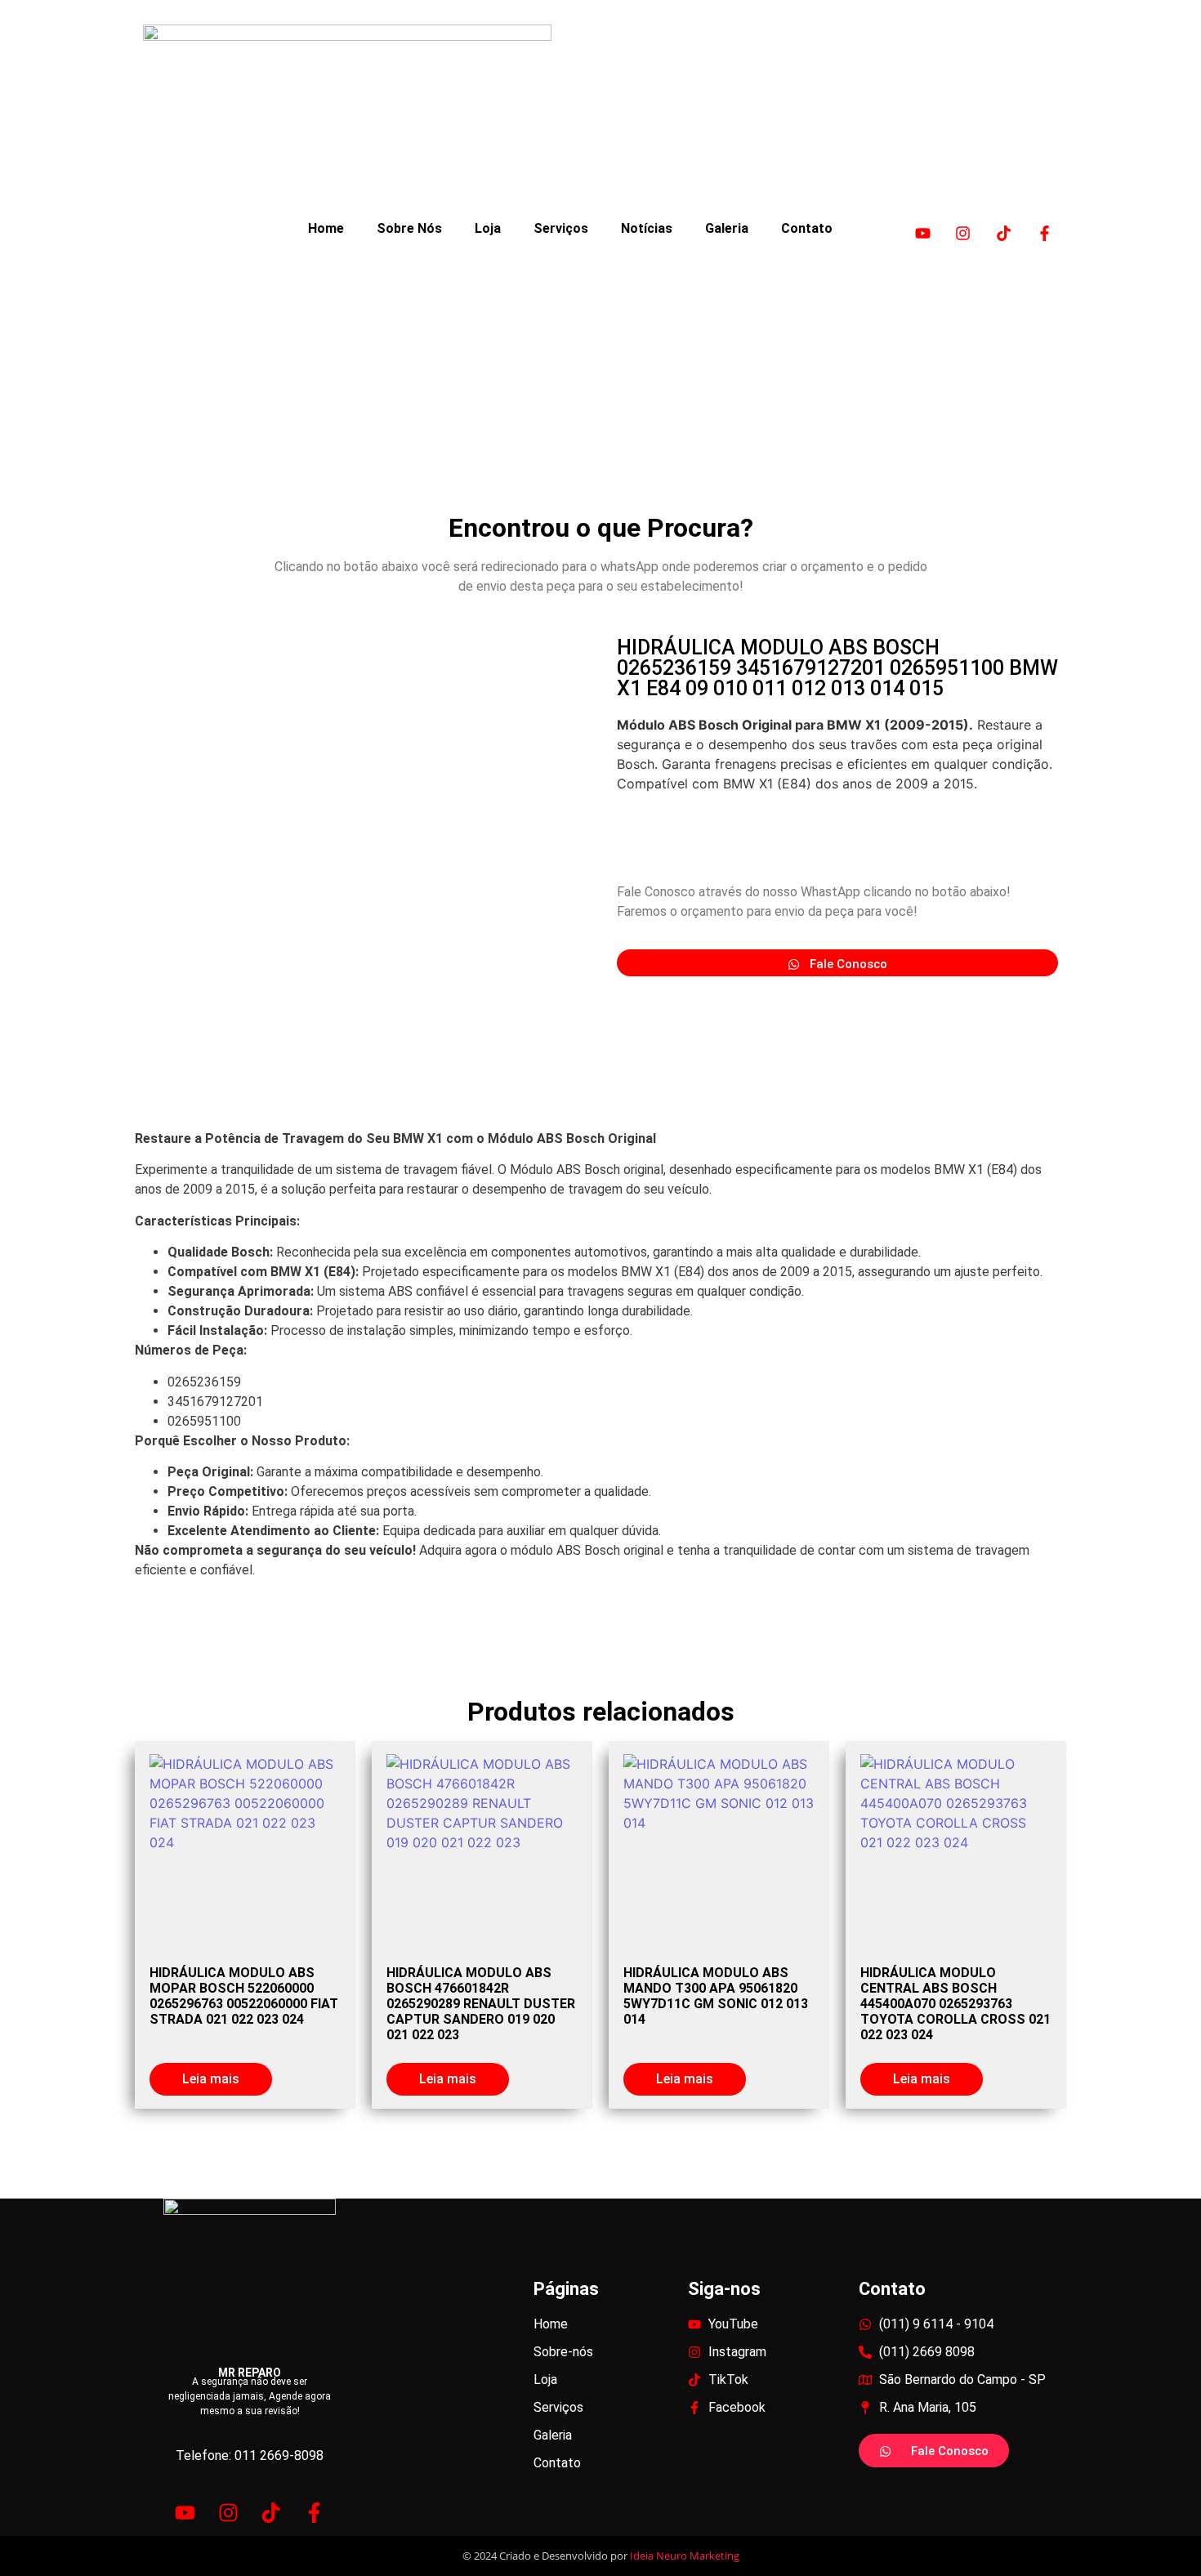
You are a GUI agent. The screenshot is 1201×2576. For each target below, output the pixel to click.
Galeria (727, 228)
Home (326, 228)
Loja (488, 228)
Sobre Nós (409, 228)
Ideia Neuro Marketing (685, 2556)
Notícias (647, 228)
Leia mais (211, 2079)
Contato (807, 228)
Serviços (561, 228)
